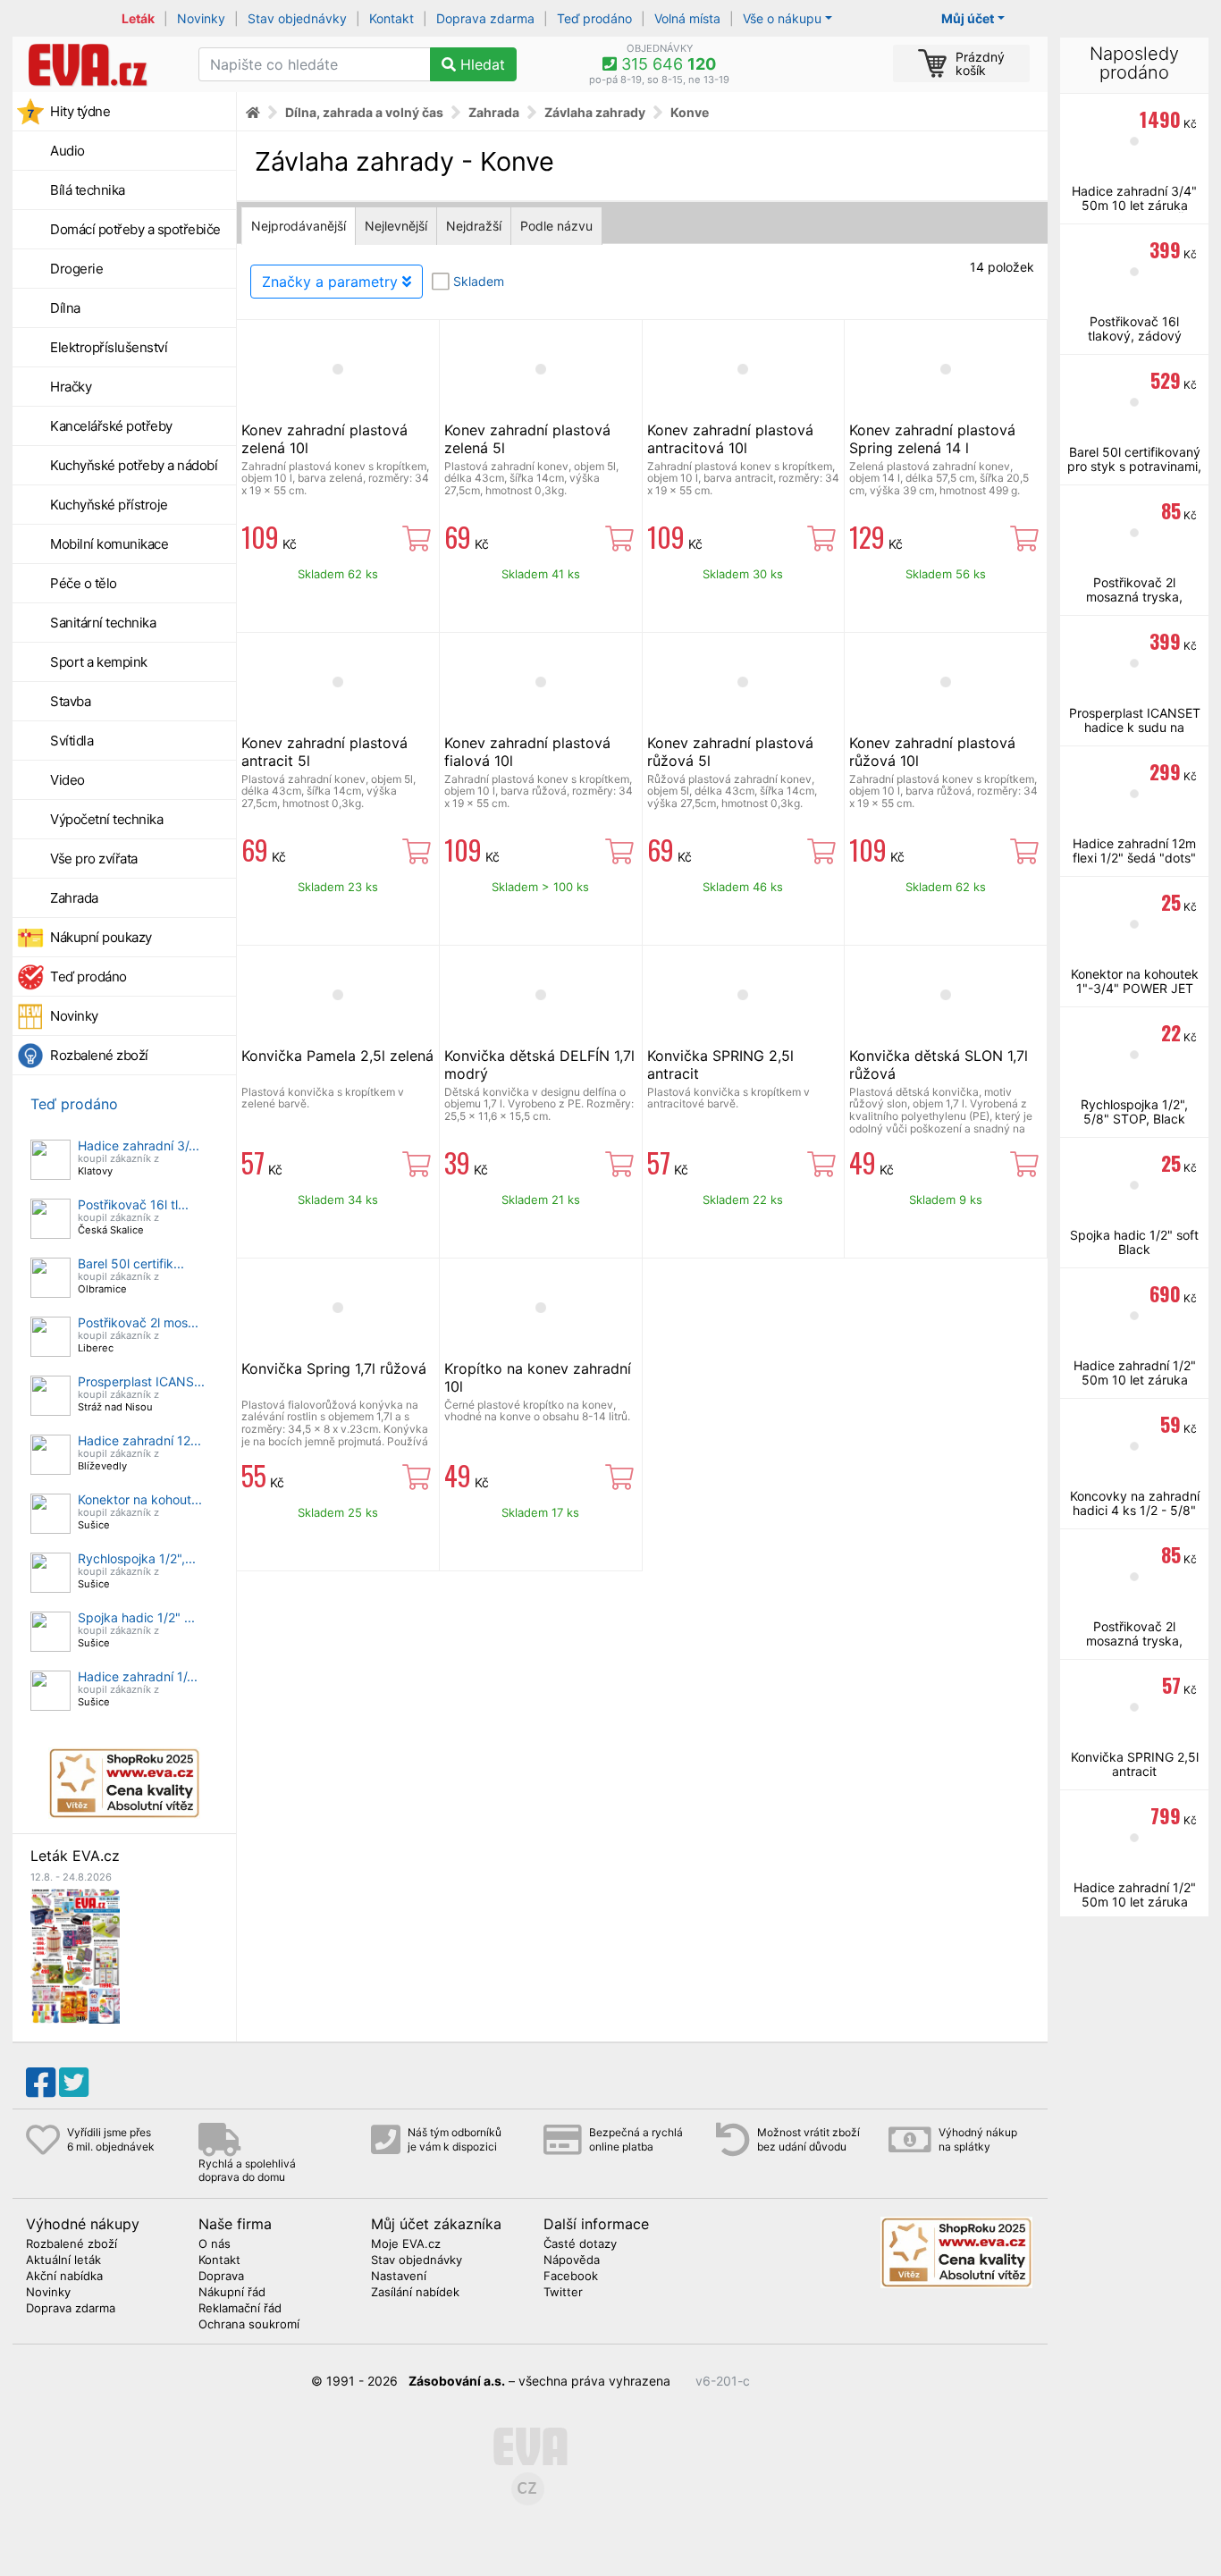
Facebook (571, 2277)
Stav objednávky (297, 18)
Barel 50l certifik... (131, 1263)
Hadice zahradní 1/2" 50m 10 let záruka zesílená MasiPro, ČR (1135, 1902)
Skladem (479, 281)
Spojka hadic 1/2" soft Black (1134, 1242)
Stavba (70, 701)
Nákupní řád (232, 2293)
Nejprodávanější (299, 226)
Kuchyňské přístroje (109, 505)
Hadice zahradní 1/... (138, 1676)
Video (67, 780)
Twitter (563, 2293)
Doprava (221, 2277)
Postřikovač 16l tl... (133, 1204)
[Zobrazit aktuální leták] (75, 1954)
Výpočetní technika (106, 819)
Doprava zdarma (485, 18)
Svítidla (72, 741)
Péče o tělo (84, 583)
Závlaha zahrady (595, 112)
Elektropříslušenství (109, 347)
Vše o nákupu (782, 18)
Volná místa (687, 18)
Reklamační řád (240, 2309)
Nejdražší (474, 226)
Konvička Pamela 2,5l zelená (337, 1056)
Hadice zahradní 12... (139, 1440)
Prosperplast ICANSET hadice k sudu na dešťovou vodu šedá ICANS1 (1135, 734)
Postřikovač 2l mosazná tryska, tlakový (1134, 597)
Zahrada (74, 898)
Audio (67, 151)
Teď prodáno (594, 18)
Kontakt (392, 18)
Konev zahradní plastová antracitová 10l (730, 439)
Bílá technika (88, 190)
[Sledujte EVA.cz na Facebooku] (41, 2083)
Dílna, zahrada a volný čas (364, 112)
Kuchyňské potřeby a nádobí (134, 465)
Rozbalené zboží (99, 1055)
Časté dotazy (580, 2244)
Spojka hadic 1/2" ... (136, 1617)
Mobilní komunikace (109, 544)
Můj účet (968, 18)
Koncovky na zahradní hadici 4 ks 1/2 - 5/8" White (1135, 1510)
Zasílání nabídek (415, 2293)
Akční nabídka (64, 2277)
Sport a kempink (99, 662)
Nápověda (572, 2260)
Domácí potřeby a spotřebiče (135, 229)
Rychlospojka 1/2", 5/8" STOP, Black (1134, 1111)
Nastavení (399, 2277)
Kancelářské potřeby (111, 426)
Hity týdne (80, 111)
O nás (215, 2244)
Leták (138, 18)
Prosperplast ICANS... (141, 1381)
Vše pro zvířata (94, 859)
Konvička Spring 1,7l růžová (334, 1368)
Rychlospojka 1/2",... (137, 1558)
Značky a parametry (332, 282)
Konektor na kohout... (140, 1499)
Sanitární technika (103, 623)
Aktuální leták (63, 2260)
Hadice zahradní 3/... (139, 1145)
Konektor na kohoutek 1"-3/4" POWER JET (1135, 981)
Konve (690, 112)
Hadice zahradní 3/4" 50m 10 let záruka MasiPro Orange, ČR (1134, 205)
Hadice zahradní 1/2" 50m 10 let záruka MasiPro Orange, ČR (1135, 1380)
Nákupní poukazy (101, 937)
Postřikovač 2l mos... (138, 1322)
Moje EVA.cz (406, 2244)
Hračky (71, 387)
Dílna (65, 308)
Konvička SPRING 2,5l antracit (1135, 1764)
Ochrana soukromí (249, 2325)
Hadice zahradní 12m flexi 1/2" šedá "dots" (1134, 850)
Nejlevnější (396, 226)
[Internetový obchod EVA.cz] (99, 64)
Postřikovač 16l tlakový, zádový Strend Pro (1135, 336)
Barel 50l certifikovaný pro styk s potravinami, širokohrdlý (1134, 466)
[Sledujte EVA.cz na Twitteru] (74, 2083)
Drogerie (76, 269)
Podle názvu (556, 226)
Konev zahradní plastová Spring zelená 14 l (932, 439)
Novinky (201, 18)
